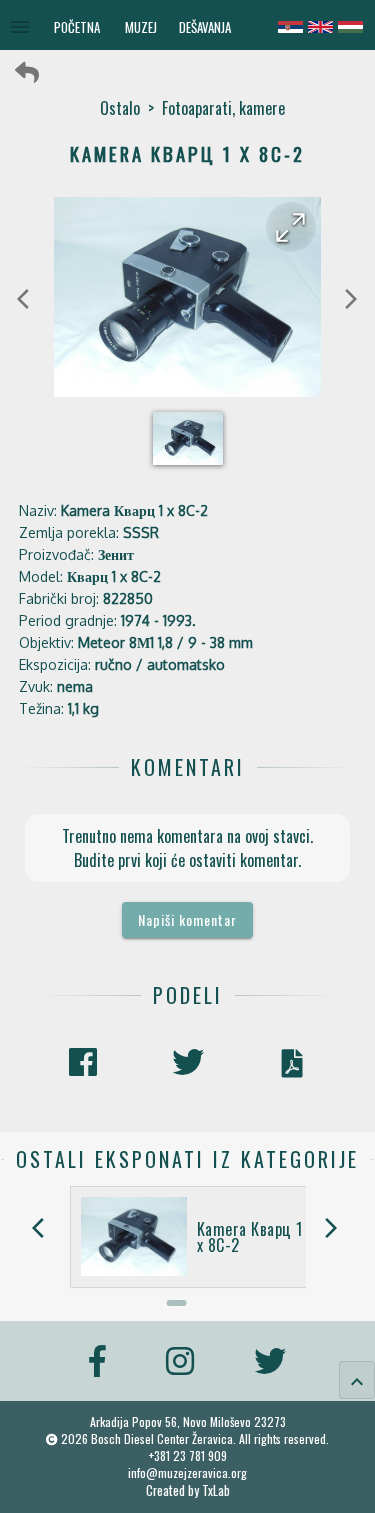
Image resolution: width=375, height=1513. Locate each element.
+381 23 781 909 (188, 1455)
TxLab (216, 1490)
